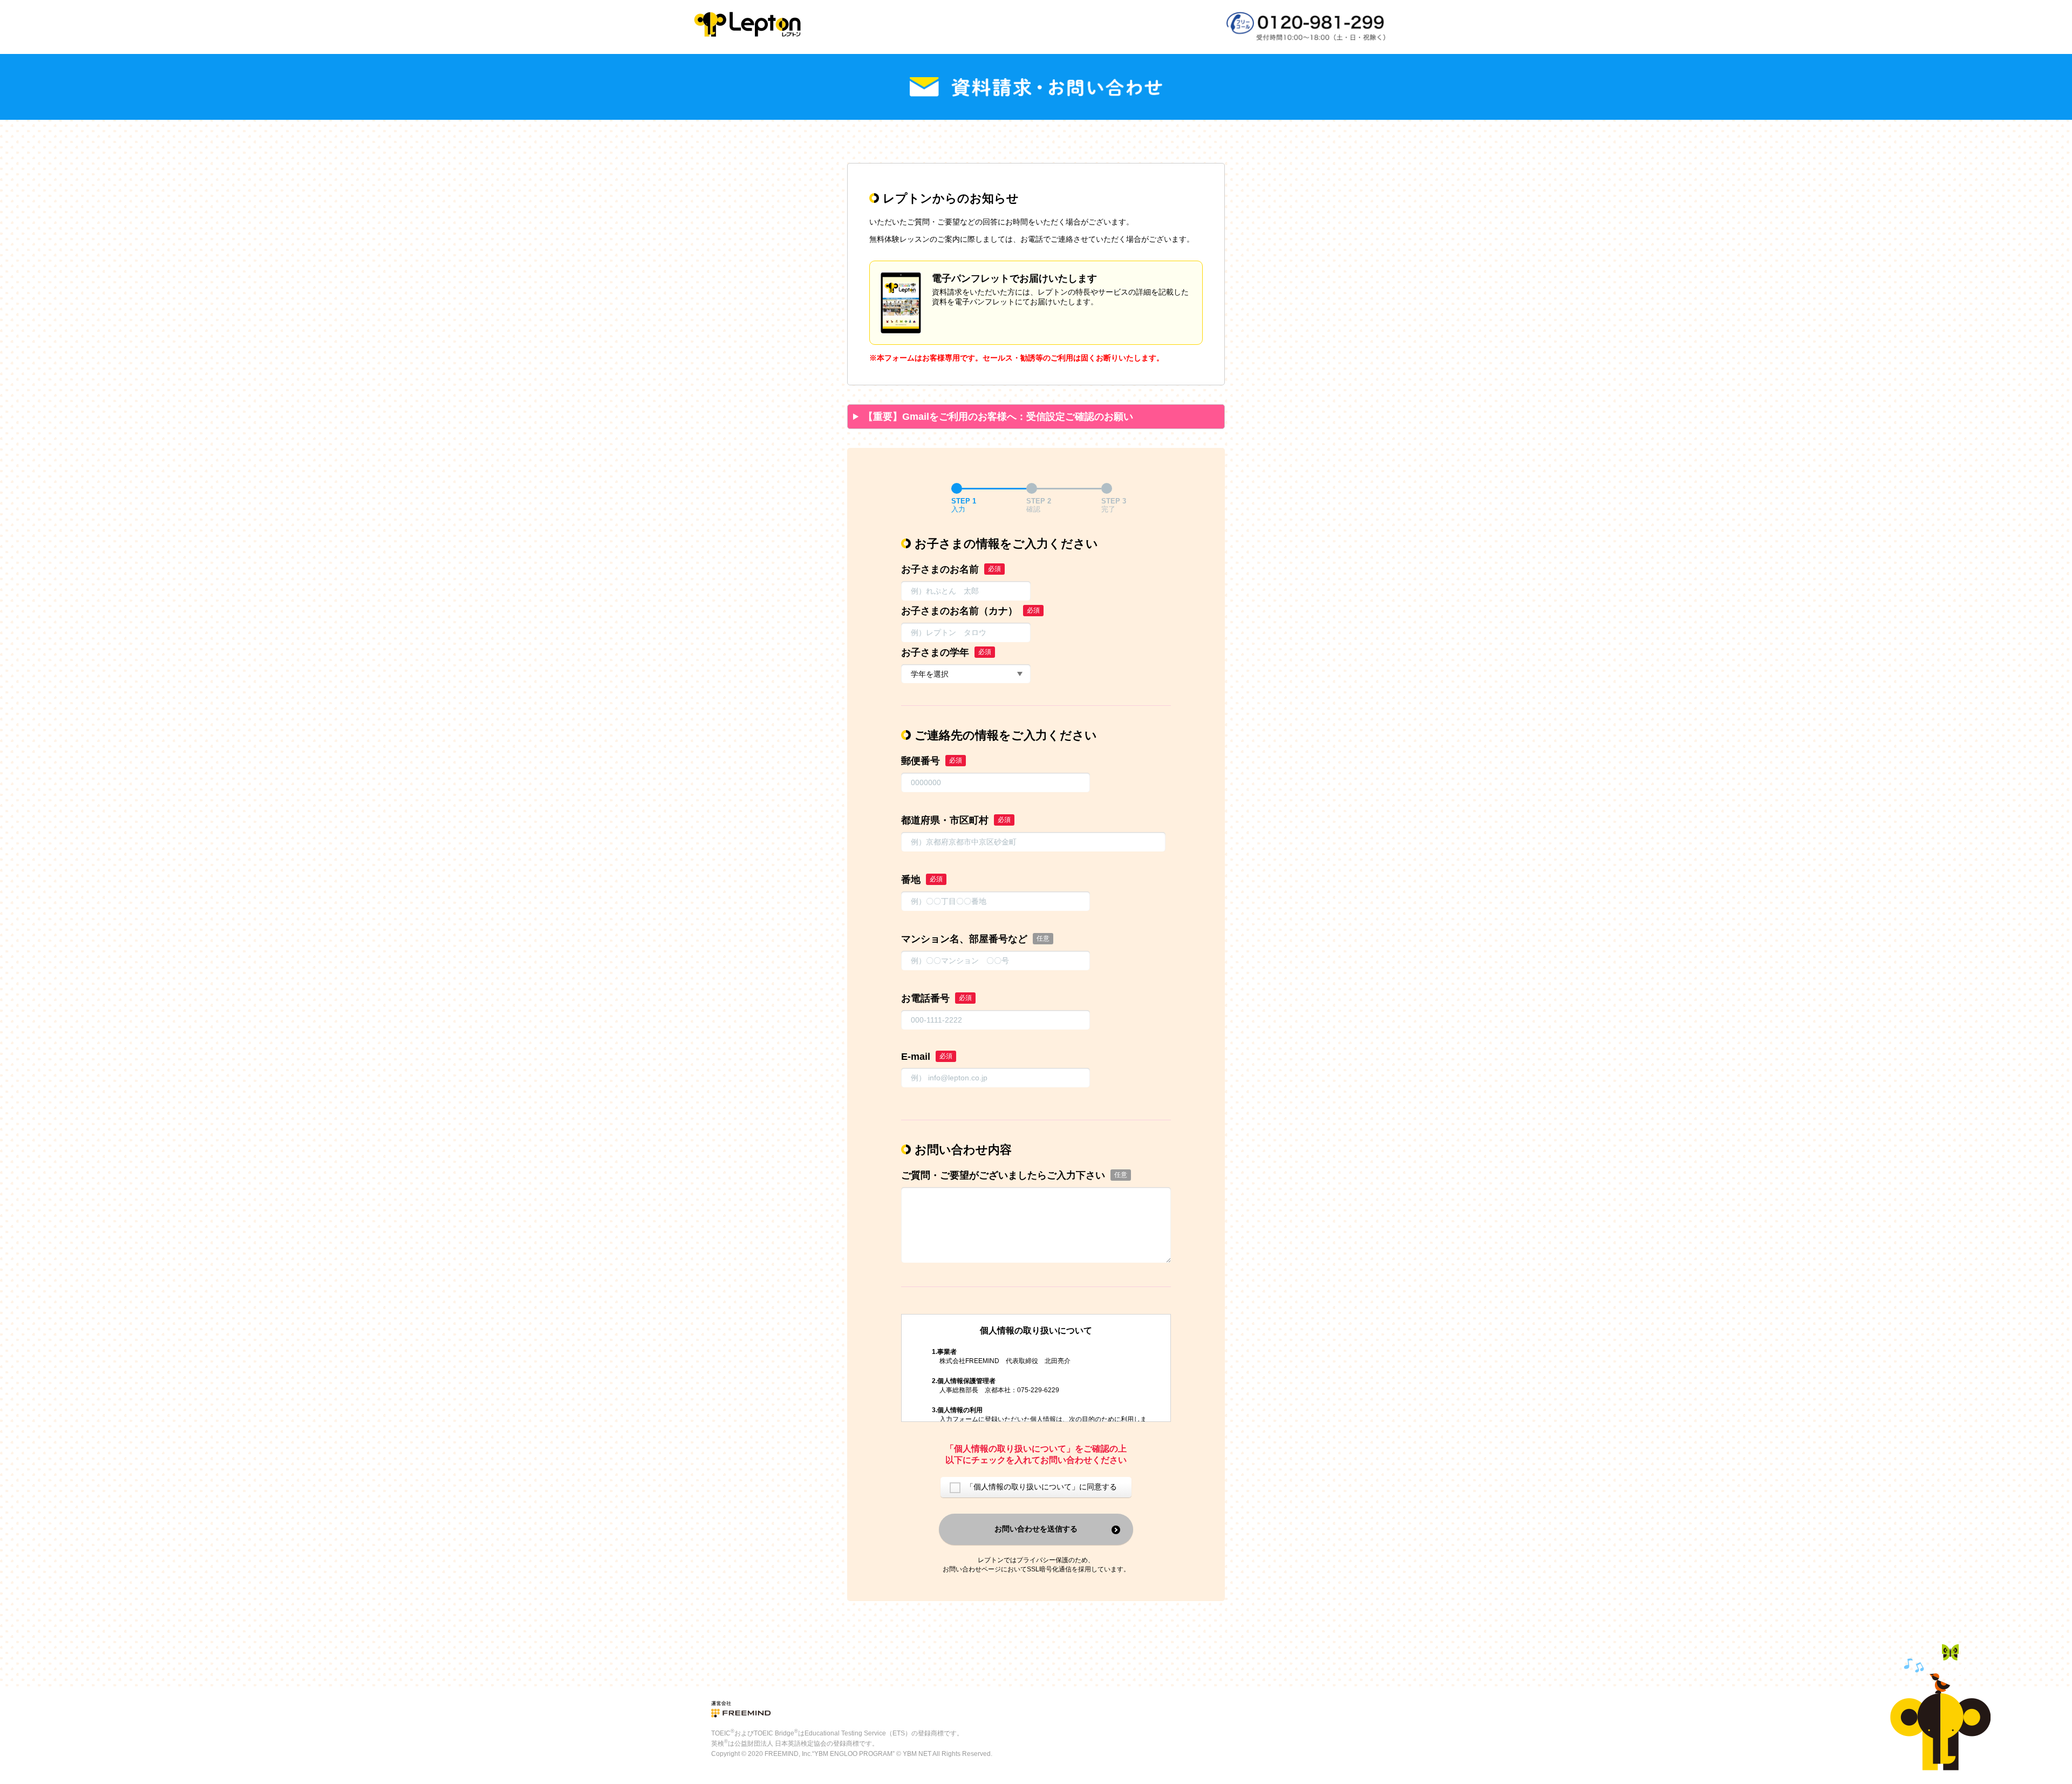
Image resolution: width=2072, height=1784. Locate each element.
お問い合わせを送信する (1036, 1529)
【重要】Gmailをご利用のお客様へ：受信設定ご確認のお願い (998, 417)
